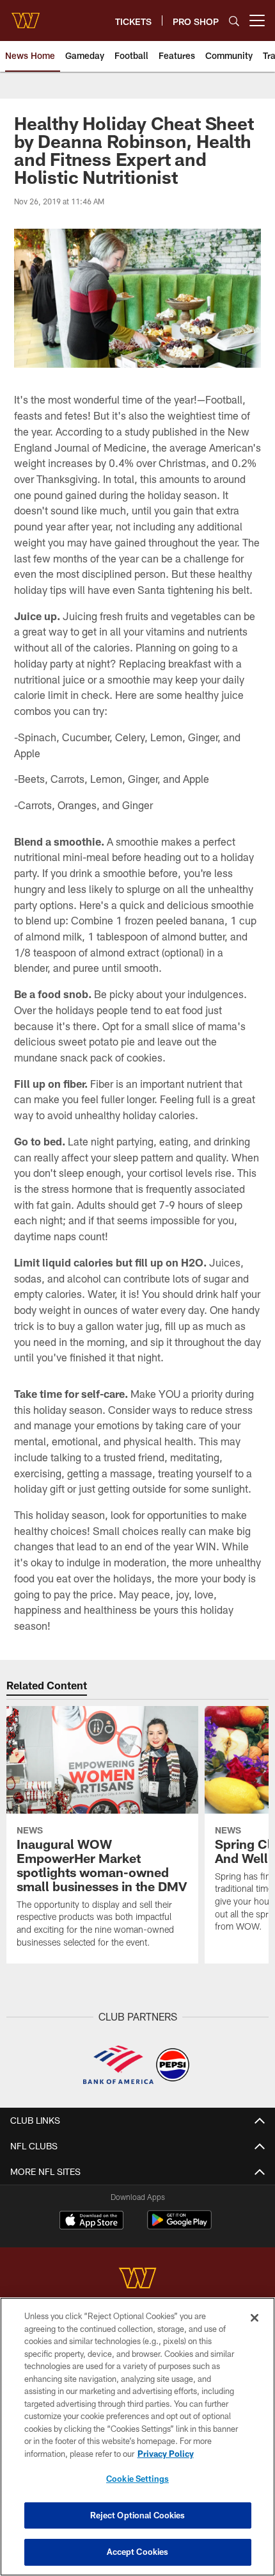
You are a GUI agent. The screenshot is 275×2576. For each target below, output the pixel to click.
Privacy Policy (166, 2454)
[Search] (234, 21)
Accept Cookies (138, 2552)
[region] (137, 2437)
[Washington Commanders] (137, 2280)
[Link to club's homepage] (26, 15)
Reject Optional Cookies (138, 2515)
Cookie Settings (137, 2479)
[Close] (255, 2318)
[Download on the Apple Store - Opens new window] (91, 2222)
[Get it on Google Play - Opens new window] (179, 2227)
